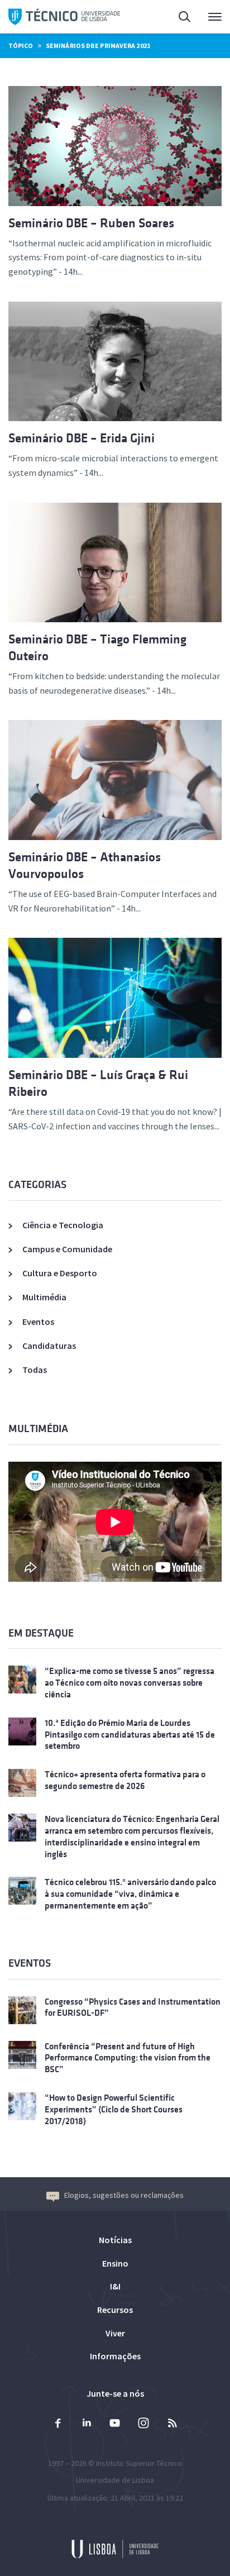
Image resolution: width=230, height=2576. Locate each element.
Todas (35, 1370)
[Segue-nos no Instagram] (143, 2424)
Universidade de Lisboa (115, 2480)
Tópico (21, 46)
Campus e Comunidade (67, 1249)
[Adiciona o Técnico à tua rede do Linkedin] (87, 2424)
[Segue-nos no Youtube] (115, 2424)
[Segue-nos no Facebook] (58, 2424)
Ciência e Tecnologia (63, 1225)
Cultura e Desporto (60, 1273)
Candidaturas (49, 1346)
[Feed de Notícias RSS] (172, 2424)
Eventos (38, 1322)
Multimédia (44, 1297)
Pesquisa (178, 17)
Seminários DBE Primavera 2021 (98, 46)
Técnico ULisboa (64, 17)
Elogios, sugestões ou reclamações (124, 2195)
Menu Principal (208, 17)
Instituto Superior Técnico (139, 2463)
